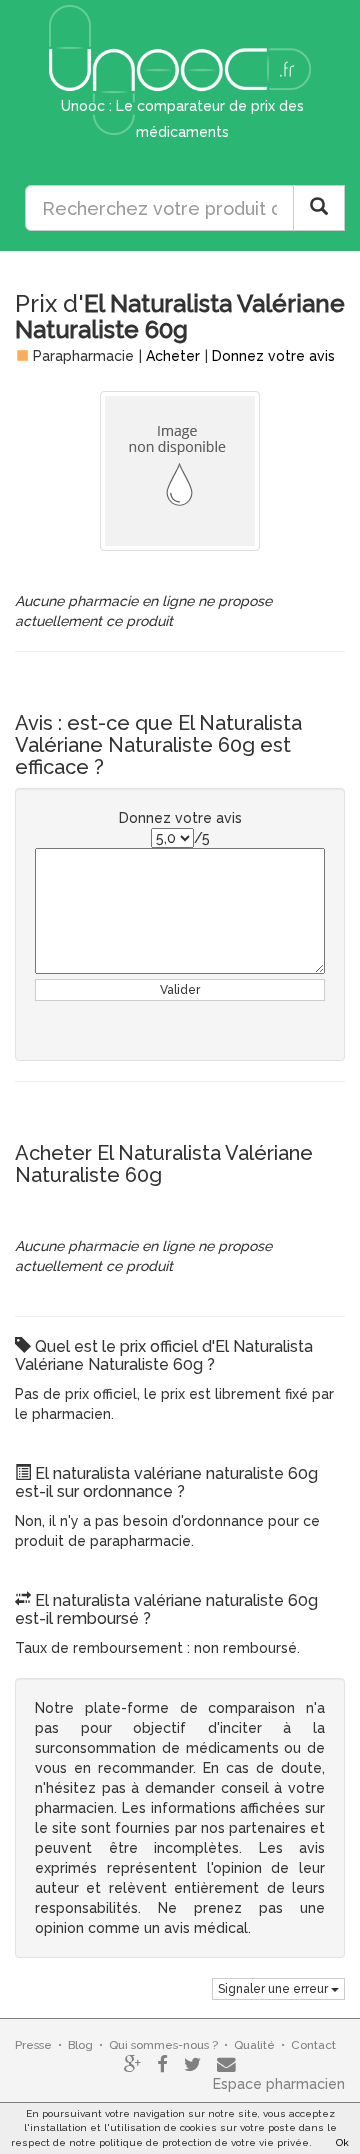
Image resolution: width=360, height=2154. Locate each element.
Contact (313, 2045)
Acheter (173, 356)
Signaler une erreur (274, 1989)
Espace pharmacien (279, 2084)
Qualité (254, 2045)
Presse (33, 2045)
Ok (342, 2142)
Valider (180, 990)
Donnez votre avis (273, 356)
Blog (80, 2045)
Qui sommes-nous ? (163, 2045)
